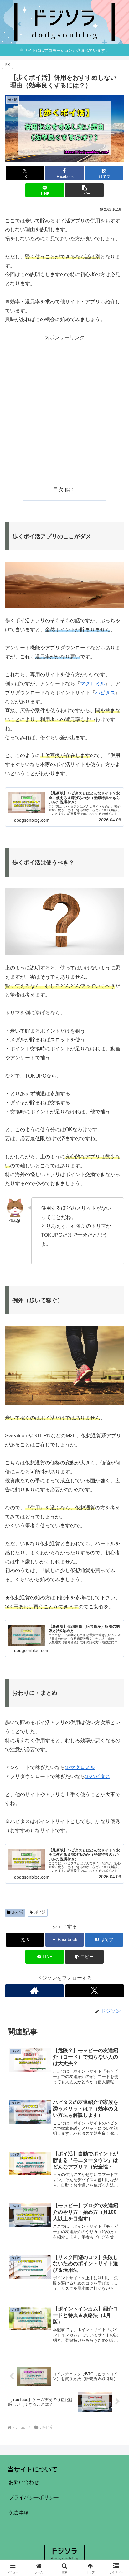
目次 (58, 489)
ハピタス (105, 693)
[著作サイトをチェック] (34, 1991)
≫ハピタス (98, 1776)
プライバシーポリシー (34, 2498)
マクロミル (93, 684)
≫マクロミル (80, 1767)
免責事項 (19, 2513)
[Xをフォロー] (95, 1991)
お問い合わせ (24, 2482)
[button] (84, 190)
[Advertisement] (64, 407)
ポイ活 (18, 1912)
